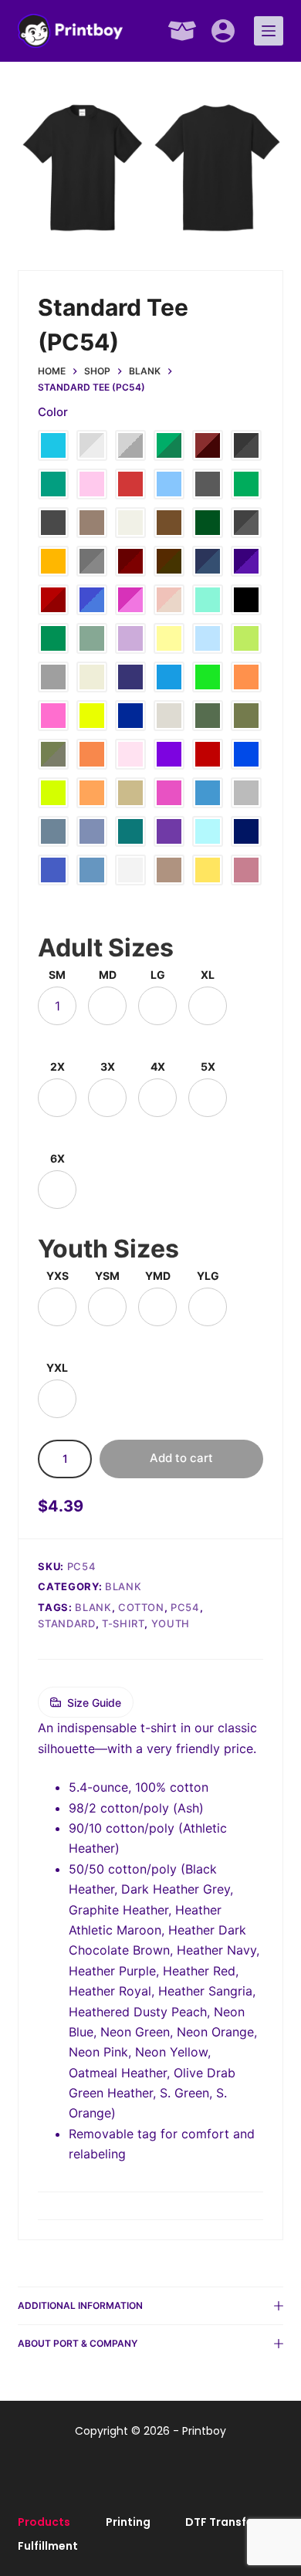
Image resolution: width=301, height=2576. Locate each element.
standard (66, 1623)
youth (171, 1623)
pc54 (185, 1607)
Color (53, 412)
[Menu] (269, 31)
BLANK (93, 1607)
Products (44, 2522)
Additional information (80, 2305)
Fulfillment (48, 2546)
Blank (123, 1586)
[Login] (223, 31)
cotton (141, 1607)
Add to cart (181, 1458)
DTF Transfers (225, 2522)
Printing (128, 2522)
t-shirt (123, 1623)
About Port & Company (78, 2343)
